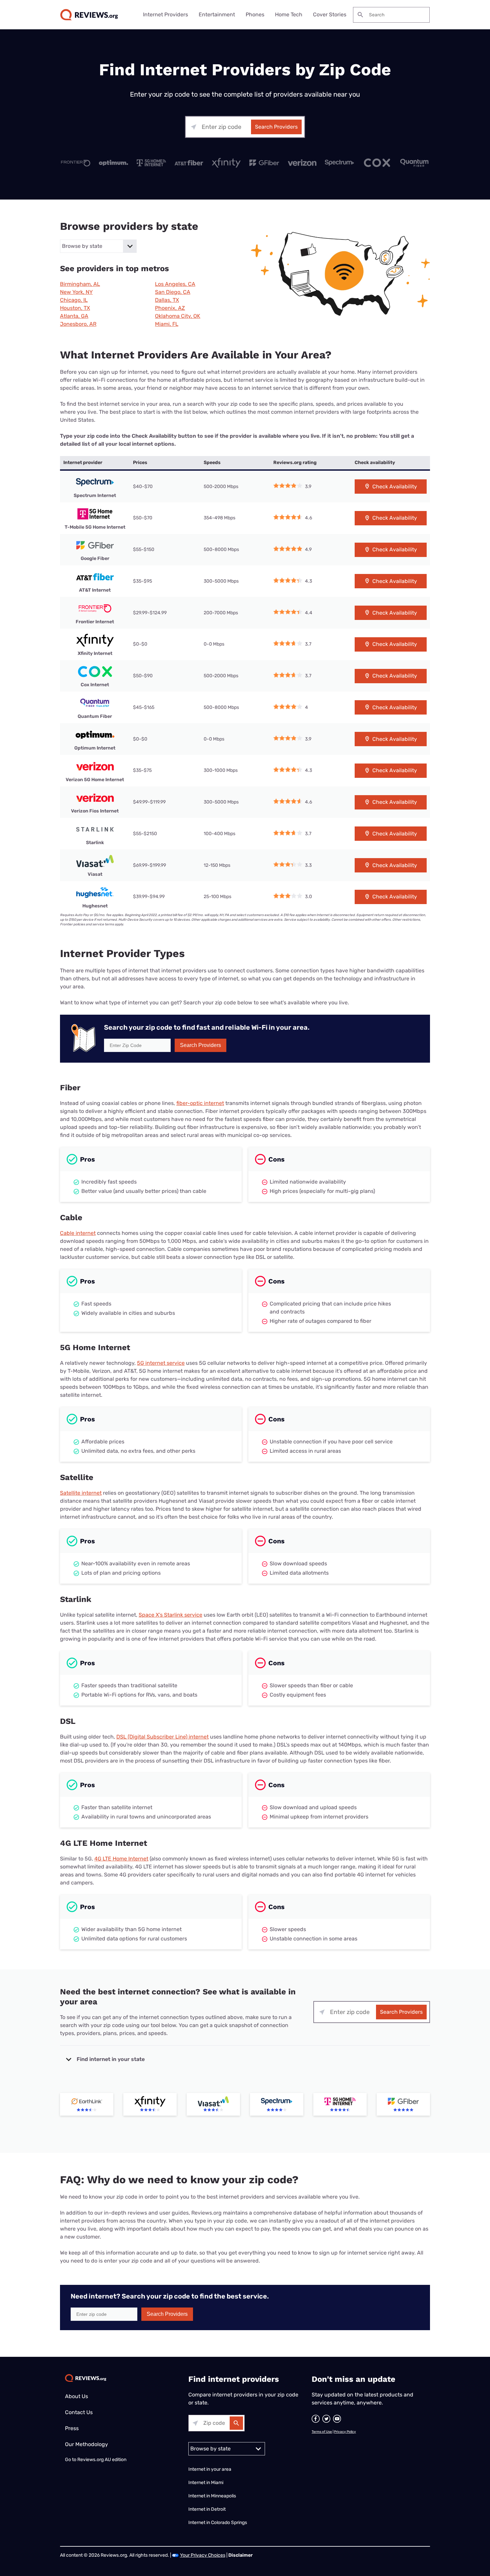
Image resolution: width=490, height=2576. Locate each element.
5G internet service (161, 1363)
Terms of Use (322, 2432)
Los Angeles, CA (175, 284)
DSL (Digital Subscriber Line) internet (162, 1737)
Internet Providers (165, 14)
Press (72, 2428)
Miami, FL (167, 324)
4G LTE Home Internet (121, 1859)
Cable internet (78, 1233)
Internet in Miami (206, 2483)
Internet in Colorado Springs (218, 2523)
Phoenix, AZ (170, 308)
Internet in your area (210, 2469)
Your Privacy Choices (203, 2555)
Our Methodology (86, 2444)
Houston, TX (75, 308)
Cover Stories (330, 14)
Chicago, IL (74, 300)
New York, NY (76, 292)
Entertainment (217, 14)
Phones (255, 14)
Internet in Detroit (207, 2509)
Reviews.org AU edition (102, 2460)
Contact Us (79, 2412)
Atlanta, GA (74, 316)
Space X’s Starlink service (170, 1615)
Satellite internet (81, 1493)
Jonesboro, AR (78, 324)
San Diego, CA (173, 292)
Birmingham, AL (80, 284)
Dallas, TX (167, 300)
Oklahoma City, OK (178, 316)
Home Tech (289, 14)
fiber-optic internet (200, 1103)
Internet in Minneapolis (213, 2496)
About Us (76, 2396)
